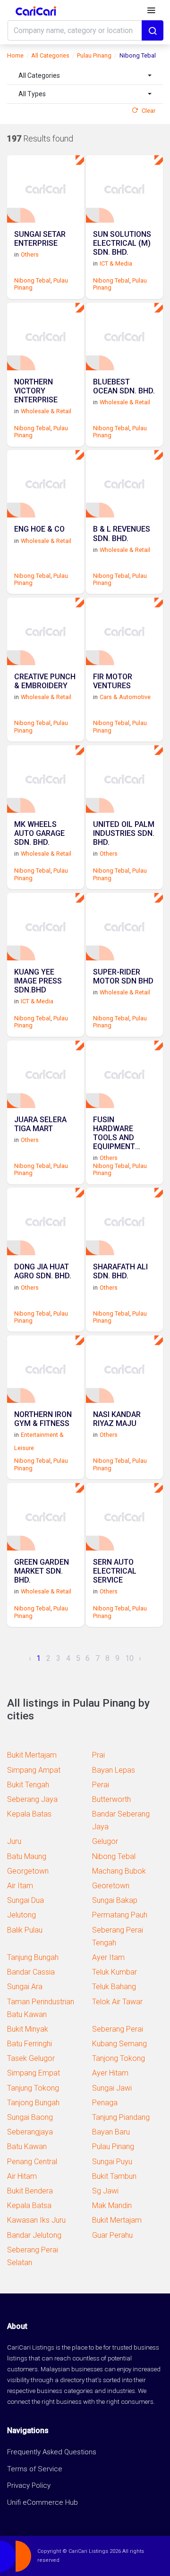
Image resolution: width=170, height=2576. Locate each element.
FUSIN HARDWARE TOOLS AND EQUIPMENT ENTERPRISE (115, 1133)
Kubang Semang (119, 2044)
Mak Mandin (112, 2205)
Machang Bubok (119, 1871)
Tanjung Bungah (33, 1957)
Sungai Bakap (115, 1900)
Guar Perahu (112, 2235)
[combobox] (85, 76)
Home (15, 55)
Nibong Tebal (32, 280)
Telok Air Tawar (117, 2002)
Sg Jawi (105, 2191)
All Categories (50, 55)
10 (129, 1658)
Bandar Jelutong (34, 2235)
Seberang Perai (118, 2029)
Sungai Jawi (112, 2088)
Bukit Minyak (28, 2029)
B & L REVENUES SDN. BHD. (122, 534)
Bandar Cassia (31, 1972)
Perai (101, 1785)
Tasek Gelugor (31, 2058)
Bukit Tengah (28, 1785)
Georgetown (28, 1871)
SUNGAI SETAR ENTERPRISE (40, 239)
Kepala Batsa (29, 2205)
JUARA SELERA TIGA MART (40, 1124)
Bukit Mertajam (32, 1755)
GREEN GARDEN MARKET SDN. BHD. (42, 1571)
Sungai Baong (30, 2117)
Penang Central (32, 2162)
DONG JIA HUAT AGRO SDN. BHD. (43, 1271)
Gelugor (105, 1841)
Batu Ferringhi (30, 2044)
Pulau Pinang (94, 55)
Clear (149, 111)
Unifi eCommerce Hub (42, 2502)
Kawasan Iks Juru (36, 2220)
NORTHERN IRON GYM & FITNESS (43, 1419)
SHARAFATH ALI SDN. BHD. (120, 1271)
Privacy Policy (29, 2485)
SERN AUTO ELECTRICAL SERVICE (115, 1571)
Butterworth (111, 1799)
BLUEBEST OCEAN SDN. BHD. (124, 386)
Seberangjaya (30, 2132)
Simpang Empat (34, 2073)
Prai (98, 1755)
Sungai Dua (25, 1900)
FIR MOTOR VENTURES (113, 681)
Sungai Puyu (112, 2162)
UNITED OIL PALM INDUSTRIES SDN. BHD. (124, 833)
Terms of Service (35, 2469)
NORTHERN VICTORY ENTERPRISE (36, 391)
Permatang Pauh (120, 1915)
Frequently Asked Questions (52, 2452)
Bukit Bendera (30, 2191)
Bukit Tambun (114, 2176)
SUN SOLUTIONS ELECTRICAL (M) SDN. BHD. (122, 243)
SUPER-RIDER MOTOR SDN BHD (123, 976)
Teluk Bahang (114, 1987)
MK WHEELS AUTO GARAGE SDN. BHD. (39, 833)
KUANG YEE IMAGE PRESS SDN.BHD (38, 981)
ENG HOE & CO (39, 529)
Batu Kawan (27, 2147)
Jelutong (21, 1915)
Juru (14, 1841)
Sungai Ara (25, 1987)
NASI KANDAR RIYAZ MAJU (117, 1419)
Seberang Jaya (32, 1799)
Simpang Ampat (34, 1770)
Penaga (105, 2103)
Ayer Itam (108, 1957)
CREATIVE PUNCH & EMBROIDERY (45, 681)
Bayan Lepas (114, 1770)
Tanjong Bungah (33, 2103)
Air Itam (20, 1886)
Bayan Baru (111, 2132)
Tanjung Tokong (33, 2088)
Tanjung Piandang (121, 2117)
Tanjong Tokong (119, 2058)
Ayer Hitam (110, 2073)
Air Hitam (22, 2176)
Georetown (111, 1886)
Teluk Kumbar (115, 1972)
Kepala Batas (29, 1814)
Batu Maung (27, 1856)
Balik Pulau (25, 1930)
